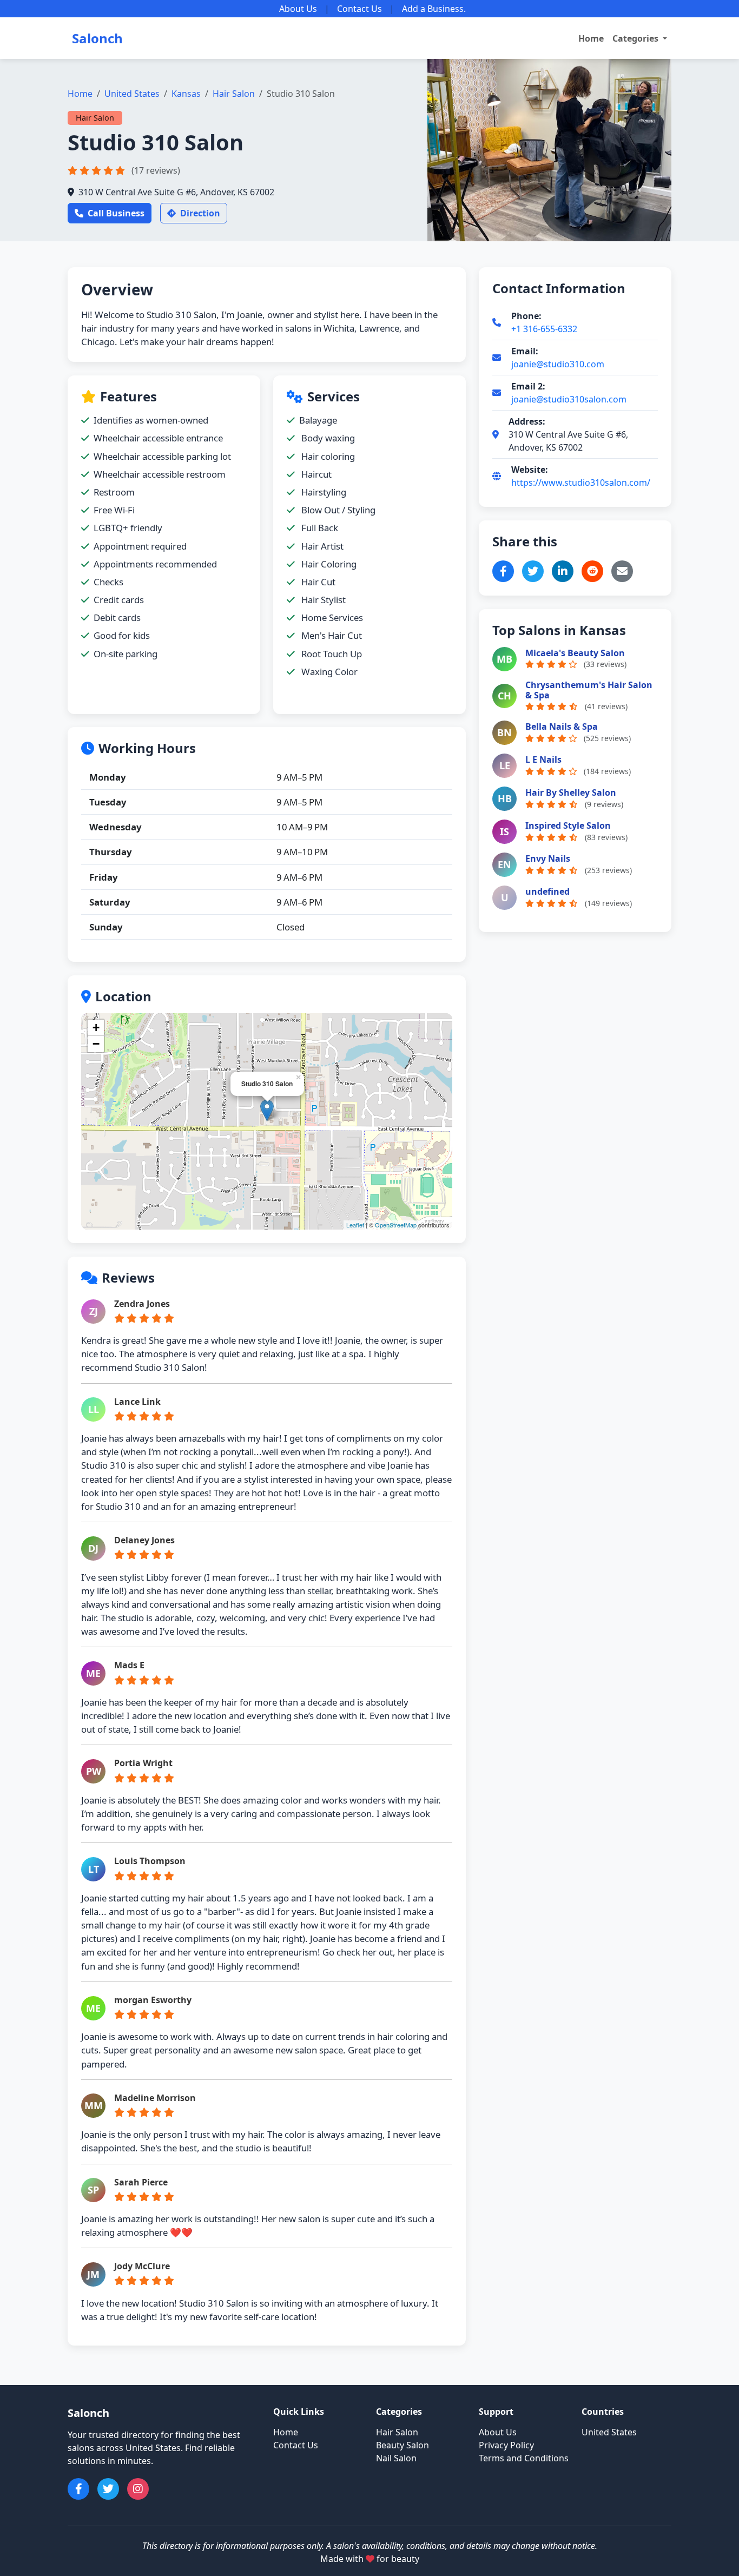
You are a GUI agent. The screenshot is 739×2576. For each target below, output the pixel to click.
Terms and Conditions (524, 2458)
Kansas (186, 94)
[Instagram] (138, 2489)
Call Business (116, 213)
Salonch (97, 38)
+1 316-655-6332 (544, 329)
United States (132, 94)
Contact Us (359, 9)
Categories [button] (636, 38)
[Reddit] (592, 571)
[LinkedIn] (563, 571)
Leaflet (355, 1225)
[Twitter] (533, 571)
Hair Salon (234, 94)
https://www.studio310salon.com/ (581, 483)
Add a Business (433, 9)
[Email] (622, 571)
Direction (200, 213)
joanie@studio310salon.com (569, 399)
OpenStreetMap (396, 1225)
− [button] (96, 1044)
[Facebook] (503, 571)
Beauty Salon (403, 2445)
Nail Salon (396, 2458)
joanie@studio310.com (558, 364)
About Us (298, 9)
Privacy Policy (506, 2445)
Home (591, 38)
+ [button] (96, 1028)
